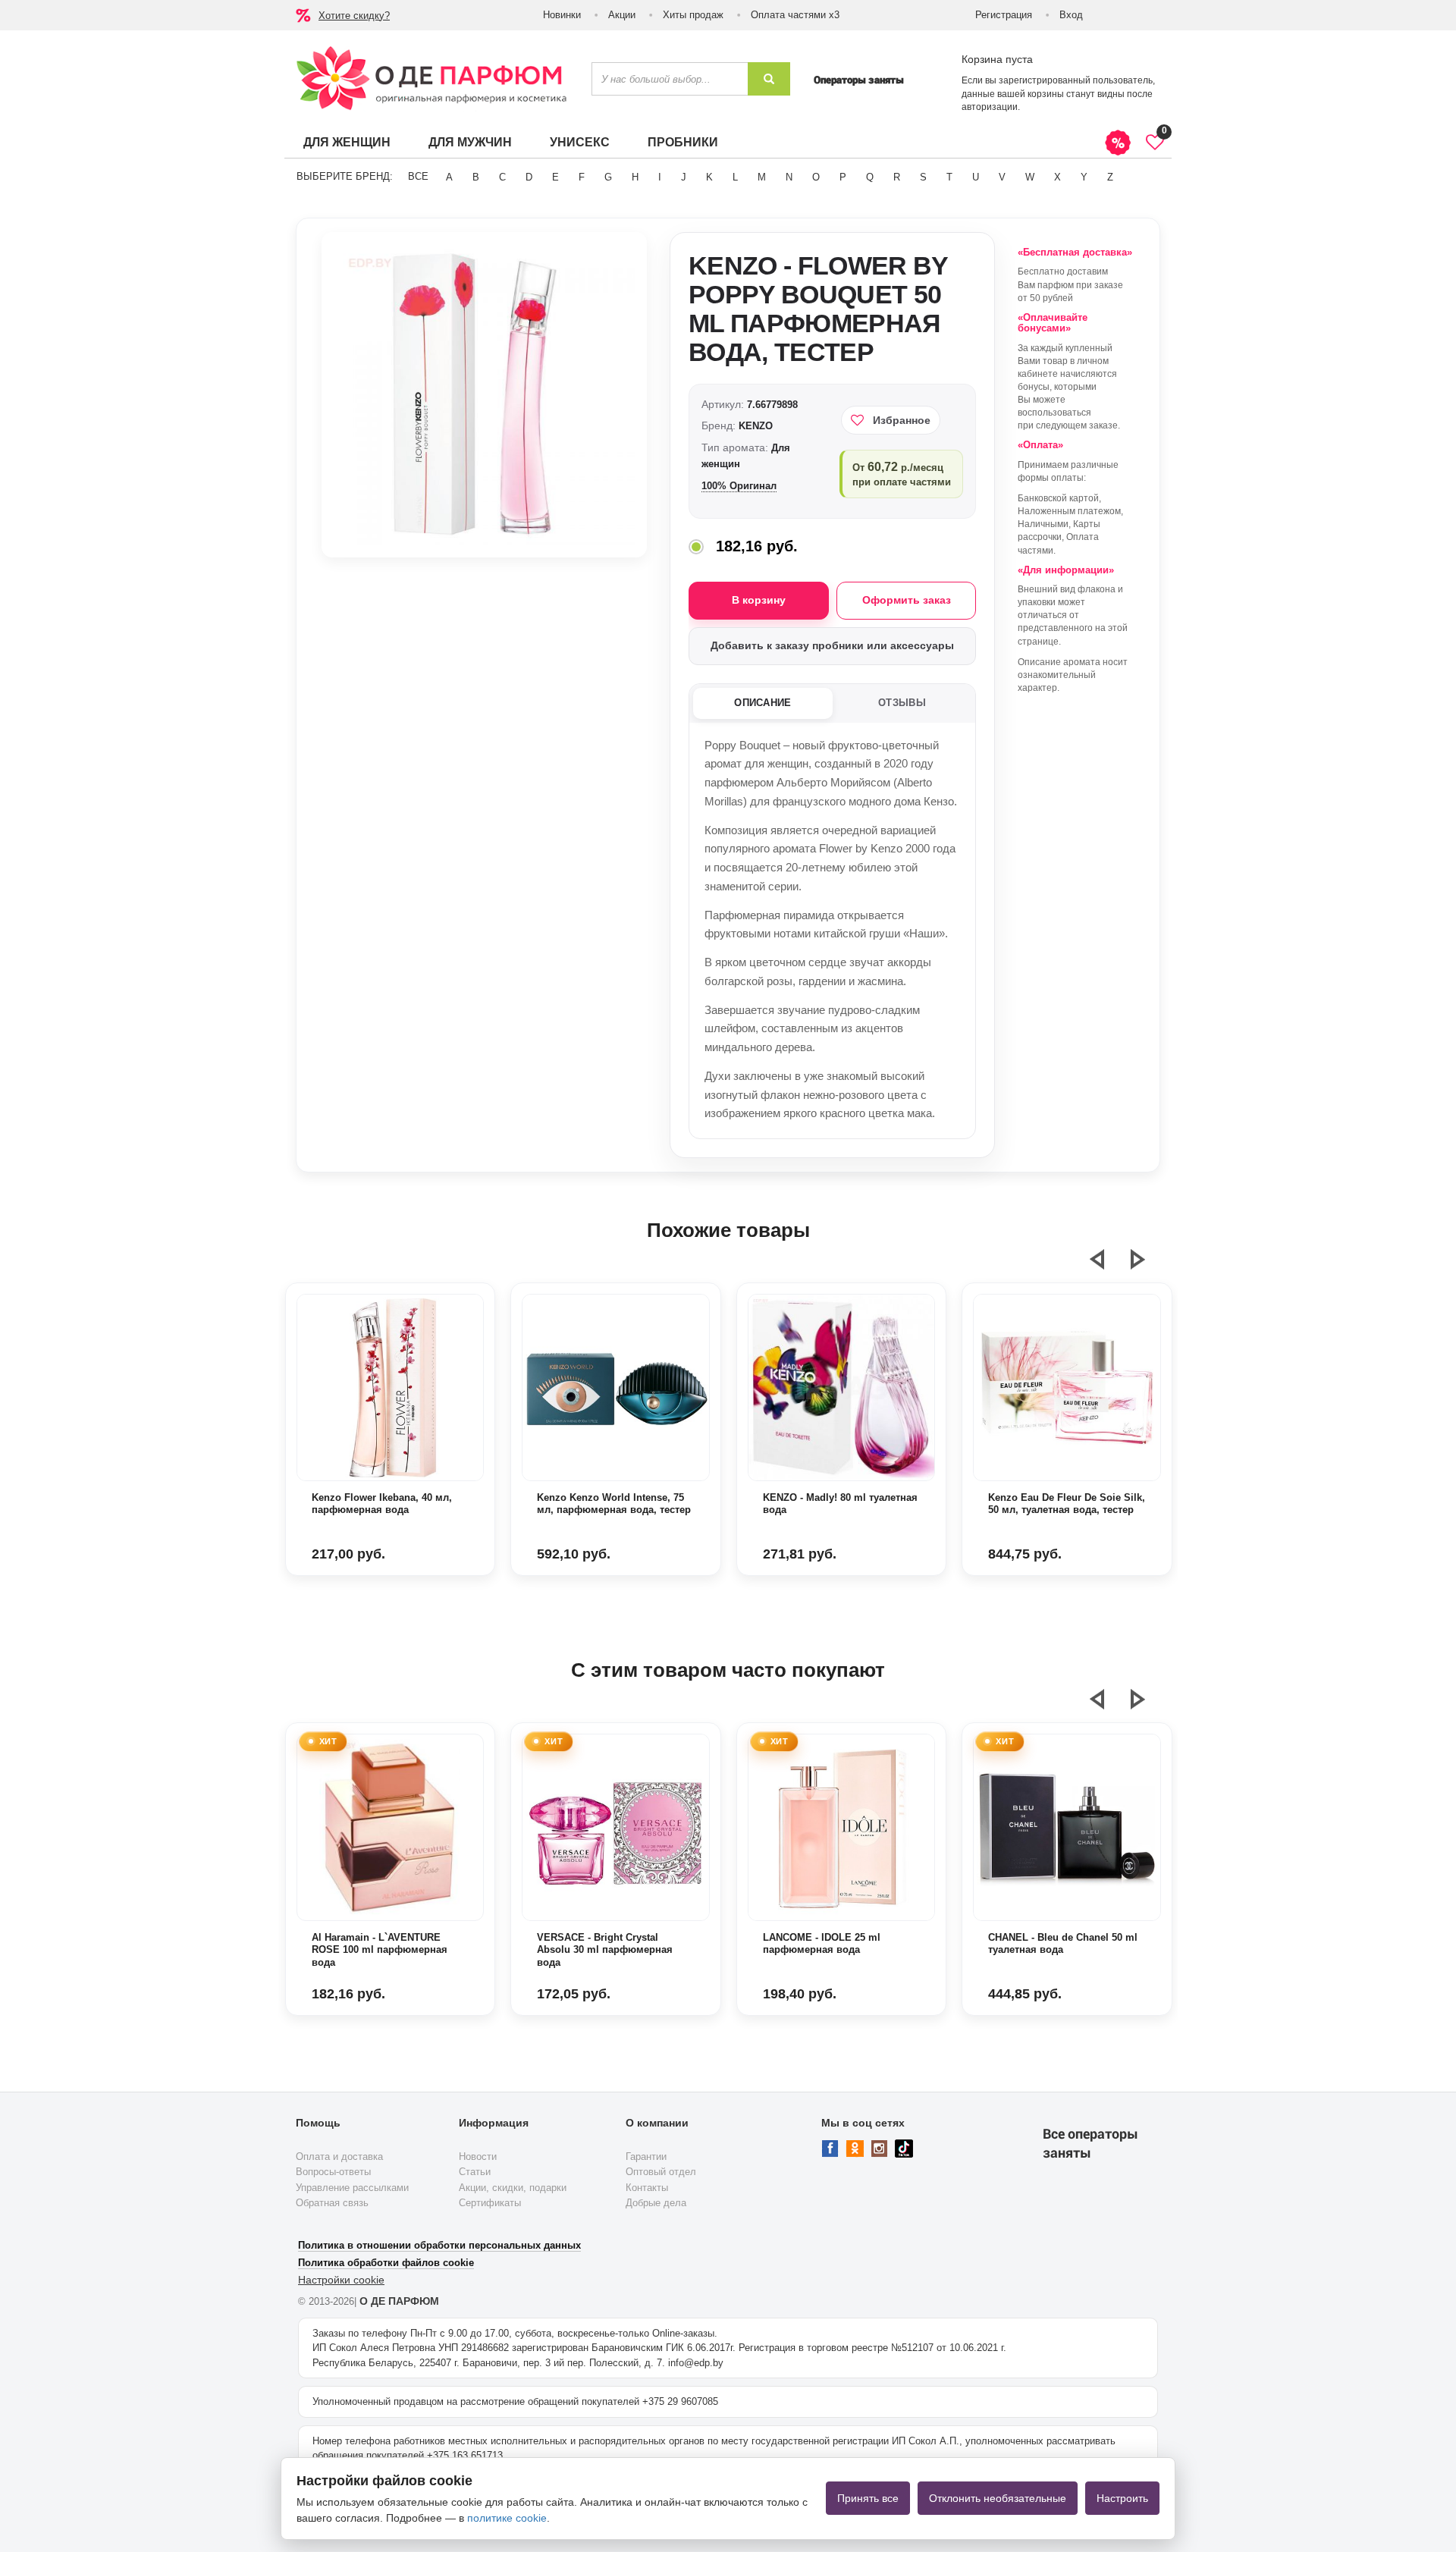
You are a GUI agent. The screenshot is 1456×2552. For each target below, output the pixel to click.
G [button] (608, 177)
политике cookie (507, 2518)
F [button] (582, 177)
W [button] (1030, 177)
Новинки (562, 15)
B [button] (476, 177)
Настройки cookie (341, 2280)
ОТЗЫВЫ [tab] (902, 703)
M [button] (762, 177)
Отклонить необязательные (998, 2498)
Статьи (475, 2172)
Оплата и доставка (339, 2156)
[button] (1106, 1266)
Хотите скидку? (354, 16)
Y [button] (1084, 177)
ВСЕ (418, 176)
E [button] (555, 177)
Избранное (902, 420)
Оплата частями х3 (795, 15)
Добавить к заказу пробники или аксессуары (832, 645)
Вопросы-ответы (333, 2172)
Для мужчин (470, 142)
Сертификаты (490, 2203)
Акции (622, 15)
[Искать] (769, 79)
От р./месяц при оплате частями (902, 474)
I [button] (660, 177)
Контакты (647, 2188)
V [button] (1002, 177)
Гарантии (646, 2156)
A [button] (449, 177)
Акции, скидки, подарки (513, 2188)
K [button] (709, 177)
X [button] (1057, 177)
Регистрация (1004, 15)
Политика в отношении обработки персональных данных (439, 2245)
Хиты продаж (693, 15)
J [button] (684, 177)
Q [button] (870, 177)
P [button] (843, 177)
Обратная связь (332, 2203)
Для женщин (347, 142)
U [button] (976, 177)
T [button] (949, 177)
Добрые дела (656, 2203)
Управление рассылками (352, 2188)
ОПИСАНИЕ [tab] (763, 703)
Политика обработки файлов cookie (386, 2263)
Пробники (683, 142)
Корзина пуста (997, 59)
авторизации (990, 107)
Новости (478, 2156)
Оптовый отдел (661, 2172)
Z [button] (1110, 177)
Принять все (868, 2498)
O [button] (816, 177)
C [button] (502, 177)
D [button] (529, 177)
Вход (1071, 15)
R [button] (897, 177)
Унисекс (580, 142)
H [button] (635, 177)
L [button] (735, 177)
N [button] (789, 177)
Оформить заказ (907, 600)
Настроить (1122, 2498)
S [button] (923, 177)
